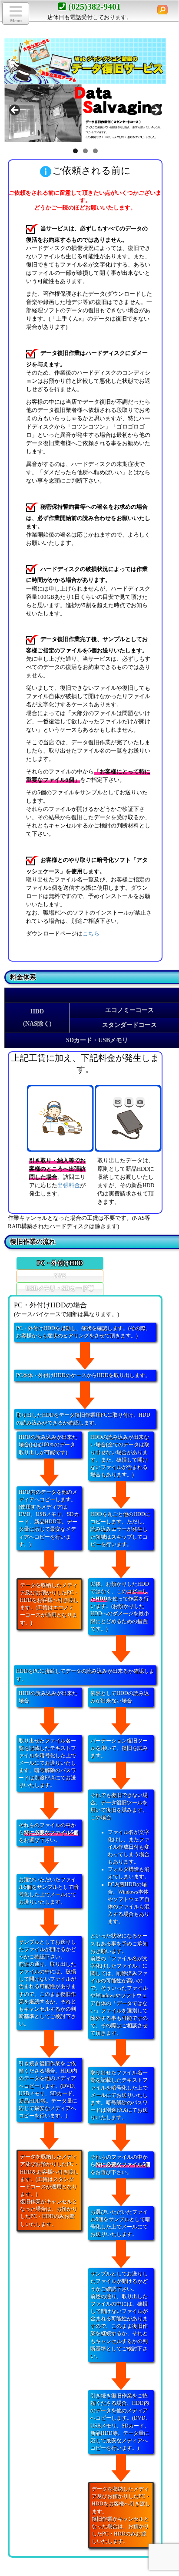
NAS (60, 1276)
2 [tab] (85, 151)
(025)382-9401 (94, 7)
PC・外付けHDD (60, 1263)
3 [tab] (95, 151)
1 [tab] (75, 151)
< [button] (15, 111)
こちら (91, 934)
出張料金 (69, 1185)
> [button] (155, 111)
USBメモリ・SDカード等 (60, 1288)
